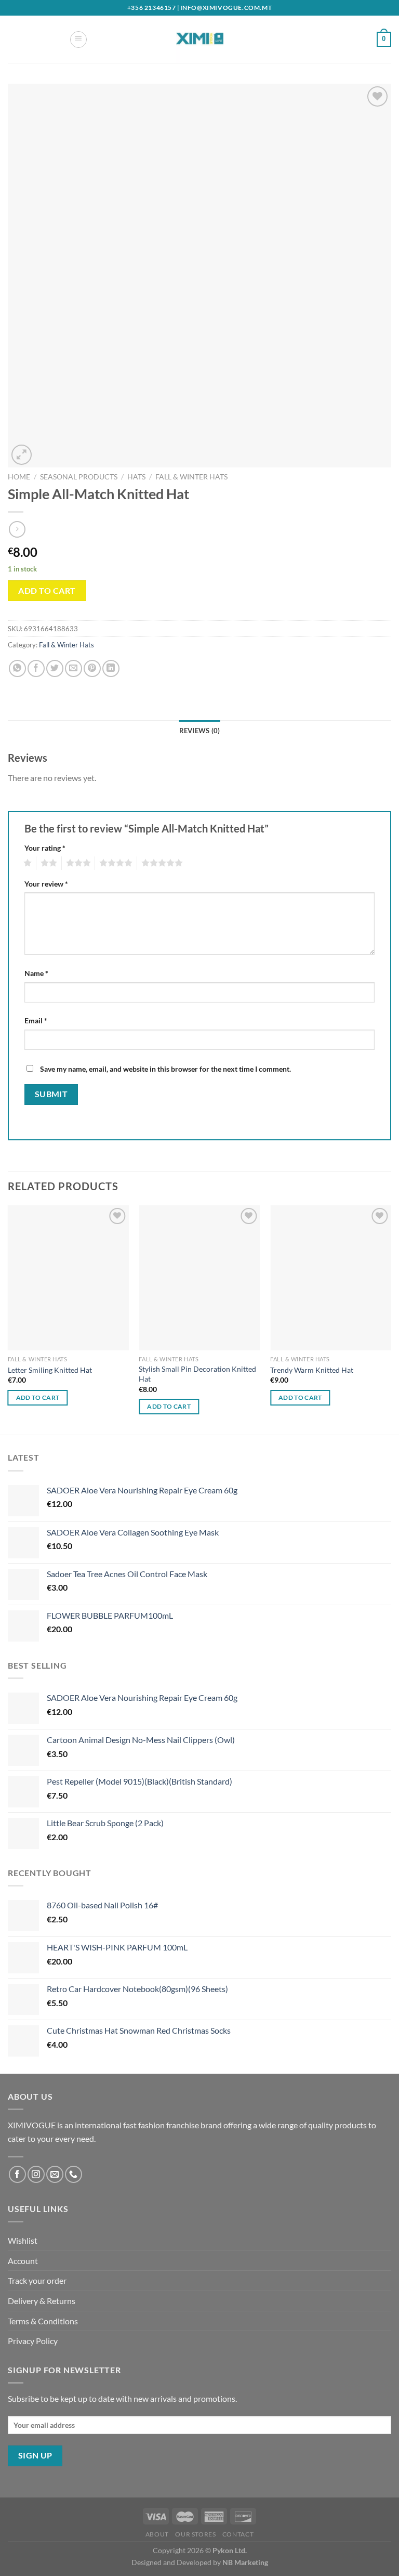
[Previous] (8, 1319)
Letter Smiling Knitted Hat (50, 1370)
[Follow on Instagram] (36, 2174)
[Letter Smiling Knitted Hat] (68, 1278)
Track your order (37, 2280)
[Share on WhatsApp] (17, 668)
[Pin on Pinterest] (92, 668)
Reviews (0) (200, 731)
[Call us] (74, 2174)
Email (36, 1020)
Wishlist (23, 2240)
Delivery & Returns (42, 2301)
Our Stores (195, 2534)
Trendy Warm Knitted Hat (312, 1370)
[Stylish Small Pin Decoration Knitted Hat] (199, 1278)
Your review (46, 884)
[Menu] (78, 40)
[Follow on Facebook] (17, 2174)
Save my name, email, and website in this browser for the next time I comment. (165, 1069)
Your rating (45, 848)
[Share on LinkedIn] (111, 668)
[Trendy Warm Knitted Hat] (331, 1278)
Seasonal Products (79, 477)
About (157, 2534)
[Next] (391, 1319)
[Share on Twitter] (55, 668)
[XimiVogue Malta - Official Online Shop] (199, 39)
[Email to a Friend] (74, 668)
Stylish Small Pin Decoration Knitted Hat (197, 1374)
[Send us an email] (55, 2174)
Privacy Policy (33, 2341)
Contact (238, 2534)
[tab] (200, 731)
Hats (136, 477)
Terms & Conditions (43, 2321)
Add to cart (47, 590)
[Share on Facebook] (36, 668)
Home (19, 477)
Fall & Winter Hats (191, 477)
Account (23, 2261)
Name (36, 973)
